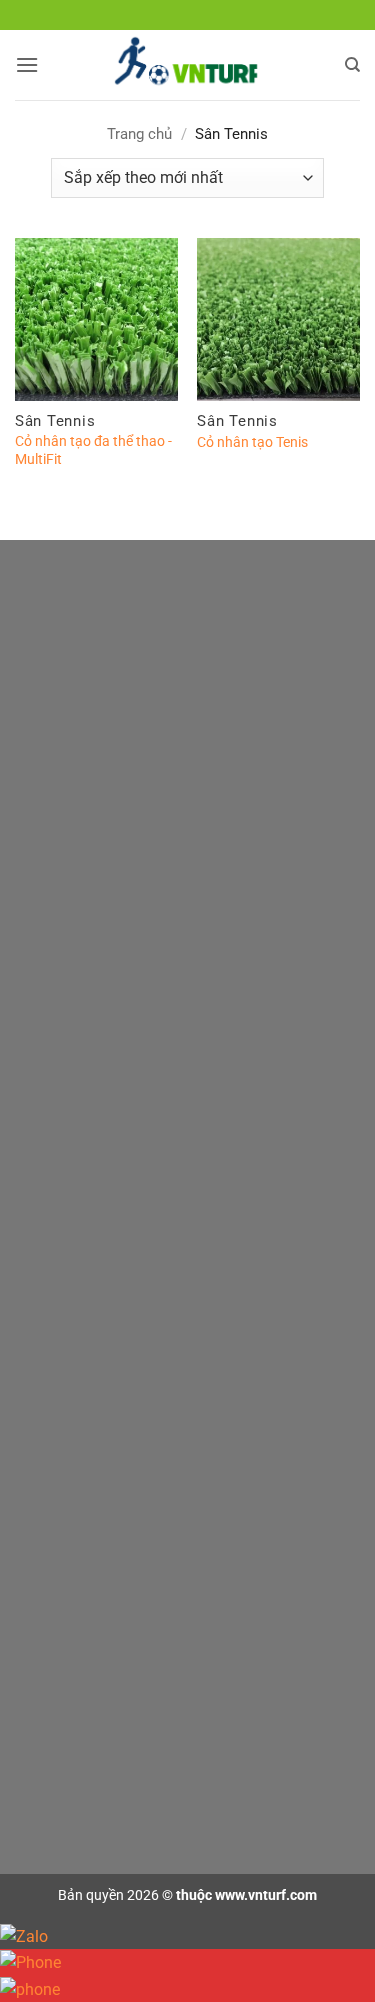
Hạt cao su (78, 1663)
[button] (27, 64)
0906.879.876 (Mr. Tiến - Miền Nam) (210, 944)
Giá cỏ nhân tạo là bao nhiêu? (136, 1118)
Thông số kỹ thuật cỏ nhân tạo (139, 1159)
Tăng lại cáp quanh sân (117, 1457)
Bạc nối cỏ (77, 1623)
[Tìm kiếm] (352, 65)
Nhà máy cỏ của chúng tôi (125, 1240)
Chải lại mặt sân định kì (116, 1335)
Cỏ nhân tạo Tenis (252, 442)
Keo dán (70, 1582)
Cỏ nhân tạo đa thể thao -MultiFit (93, 450)
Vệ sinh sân (80, 1416)
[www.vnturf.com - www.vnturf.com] (187, 65)
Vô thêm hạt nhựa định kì (122, 1376)
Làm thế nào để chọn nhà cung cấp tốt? (167, 1200)
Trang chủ (139, 134)
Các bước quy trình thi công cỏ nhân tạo (168, 1758)
